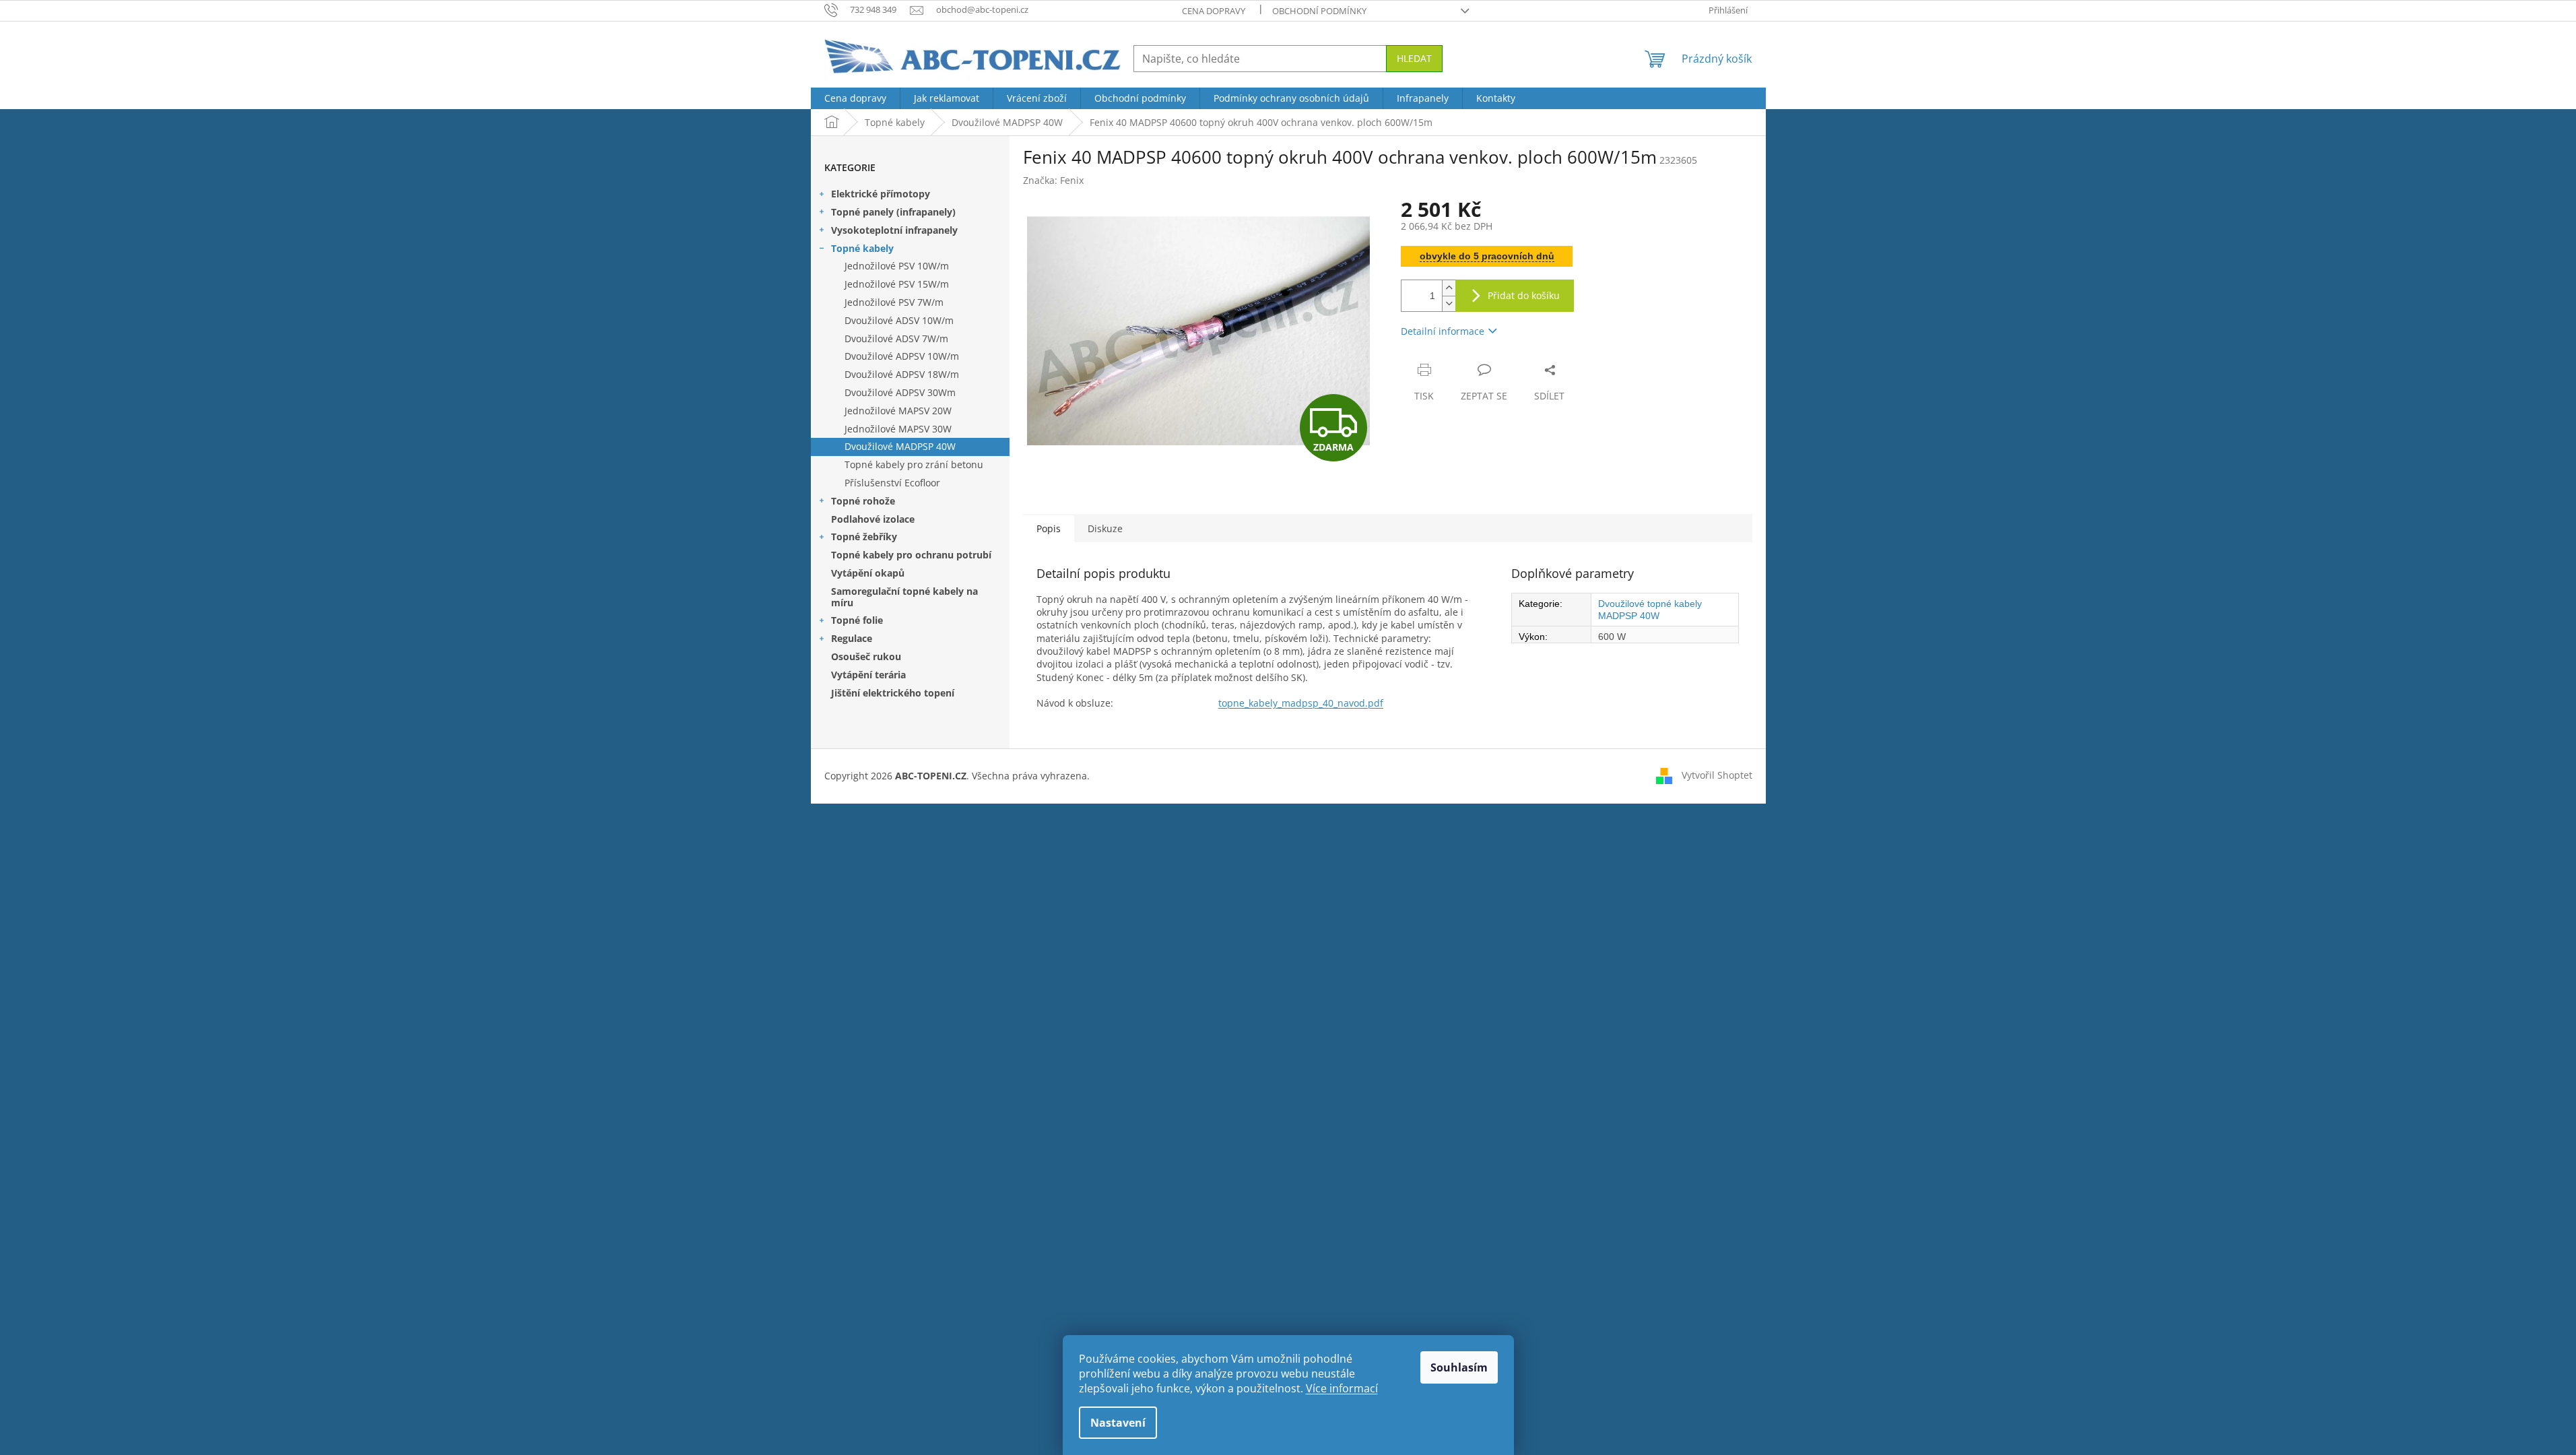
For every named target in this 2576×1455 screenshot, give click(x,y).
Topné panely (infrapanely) (893, 212)
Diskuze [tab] (1105, 528)
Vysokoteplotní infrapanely (894, 230)
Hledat (1414, 58)
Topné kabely (862, 248)
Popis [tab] (1049, 528)
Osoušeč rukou (866, 656)
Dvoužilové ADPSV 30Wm (900, 392)
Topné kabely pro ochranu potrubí (911, 555)
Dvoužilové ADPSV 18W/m (902, 374)
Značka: (1053, 180)
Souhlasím (1459, 1367)
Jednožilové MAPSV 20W (898, 411)
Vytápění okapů (868, 573)
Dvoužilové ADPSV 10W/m (902, 356)
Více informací (1342, 1388)
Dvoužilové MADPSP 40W (900, 446)
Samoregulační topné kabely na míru (904, 597)
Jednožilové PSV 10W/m (897, 266)
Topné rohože (863, 501)
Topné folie (857, 620)
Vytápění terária (868, 675)
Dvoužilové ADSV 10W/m (899, 320)
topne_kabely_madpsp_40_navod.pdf (1301, 703)
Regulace (852, 638)
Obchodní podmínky (1319, 11)
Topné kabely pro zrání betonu (914, 464)
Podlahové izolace (873, 519)
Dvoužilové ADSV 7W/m (896, 338)
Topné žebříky (864, 537)
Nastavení (1118, 1423)
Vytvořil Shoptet (1717, 775)
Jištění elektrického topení (893, 693)
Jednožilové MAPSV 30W (898, 429)
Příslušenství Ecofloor (892, 483)
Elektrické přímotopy (881, 194)
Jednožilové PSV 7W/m (894, 302)
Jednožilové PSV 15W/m (897, 284)
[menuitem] (855, 98)
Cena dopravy (1214, 11)
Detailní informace (1443, 331)
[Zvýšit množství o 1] (1449, 288)
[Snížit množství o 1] (1449, 303)
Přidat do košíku (1524, 295)
